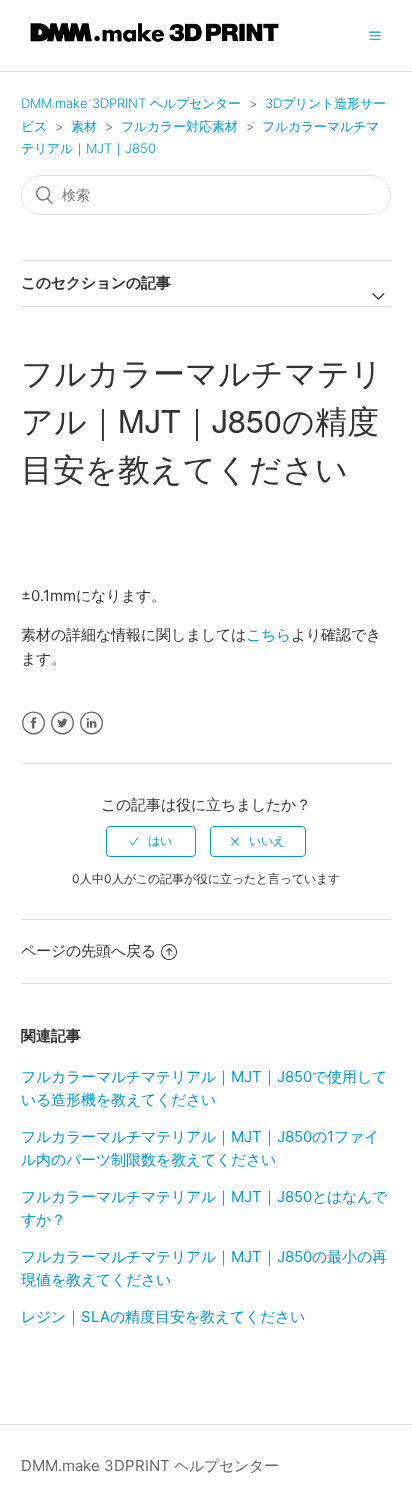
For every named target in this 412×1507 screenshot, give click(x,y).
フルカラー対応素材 (179, 126)
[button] (375, 35)
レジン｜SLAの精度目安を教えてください (163, 1316)
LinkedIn (91, 723)
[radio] (151, 841)
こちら (268, 634)
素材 (84, 126)
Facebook (33, 723)
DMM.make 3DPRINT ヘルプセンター (131, 103)
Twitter (62, 723)
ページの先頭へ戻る (88, 950)
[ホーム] (154, 45)
